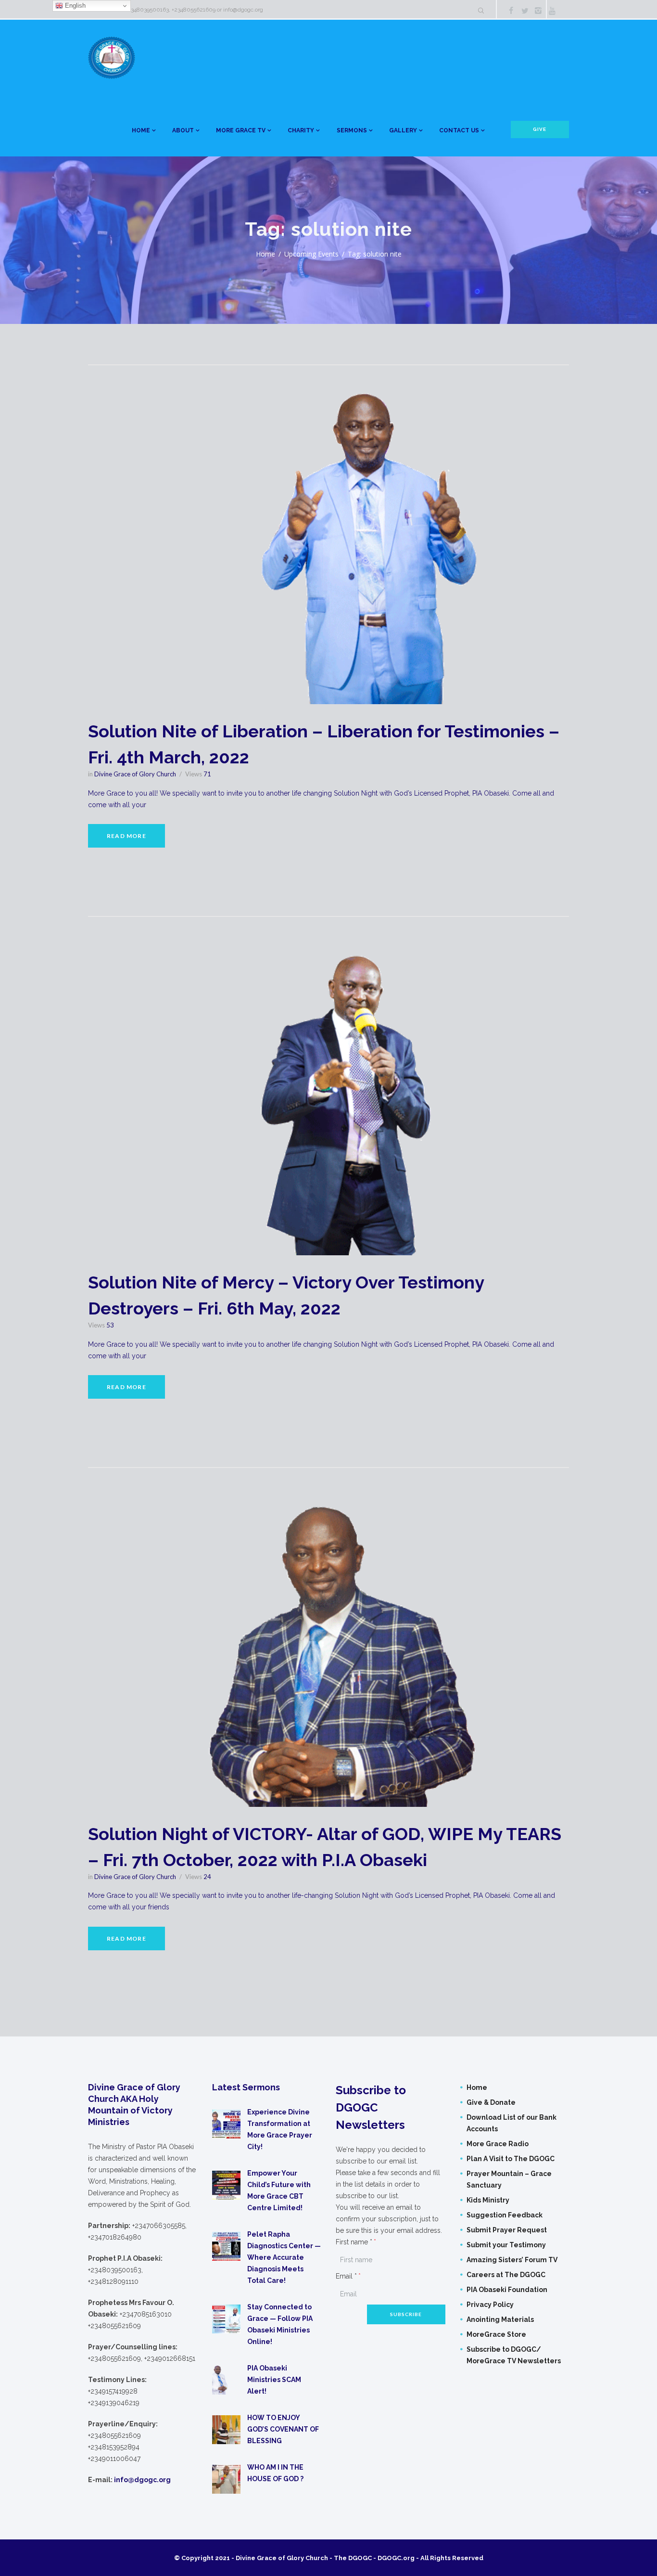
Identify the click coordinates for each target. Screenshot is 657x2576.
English (74, 6)
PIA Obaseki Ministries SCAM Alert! (274, 2380)
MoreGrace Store (496, 2334)
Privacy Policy (490, 2305)
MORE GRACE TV (241, 130)
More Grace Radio (498, 2144)
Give (540, 129)
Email (346, 2276)
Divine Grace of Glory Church (135, 774)
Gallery (403, 130)
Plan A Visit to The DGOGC (511, 2159)
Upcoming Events (311, 254)
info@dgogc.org (243, 10)
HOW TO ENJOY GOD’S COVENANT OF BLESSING (283, 2429)
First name (354, 2242)
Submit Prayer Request (507, 2230)
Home (141, 130)
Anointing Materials (500, 2319)
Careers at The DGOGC (506, 2275)
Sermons (352, 130)
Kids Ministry (488, 2200)
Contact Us (459, 130)
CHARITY (301, 130)
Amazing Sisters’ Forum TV (512, 2260)
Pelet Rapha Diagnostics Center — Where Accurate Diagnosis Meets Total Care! (284, 2257)
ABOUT (183, 130)
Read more (126, 836)
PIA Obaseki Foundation (507, 2290)
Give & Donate (491, 2102)
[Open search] (480, 11)
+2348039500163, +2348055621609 (170, 10)
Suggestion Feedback (505, 2215)
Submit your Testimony (506, 2245)
